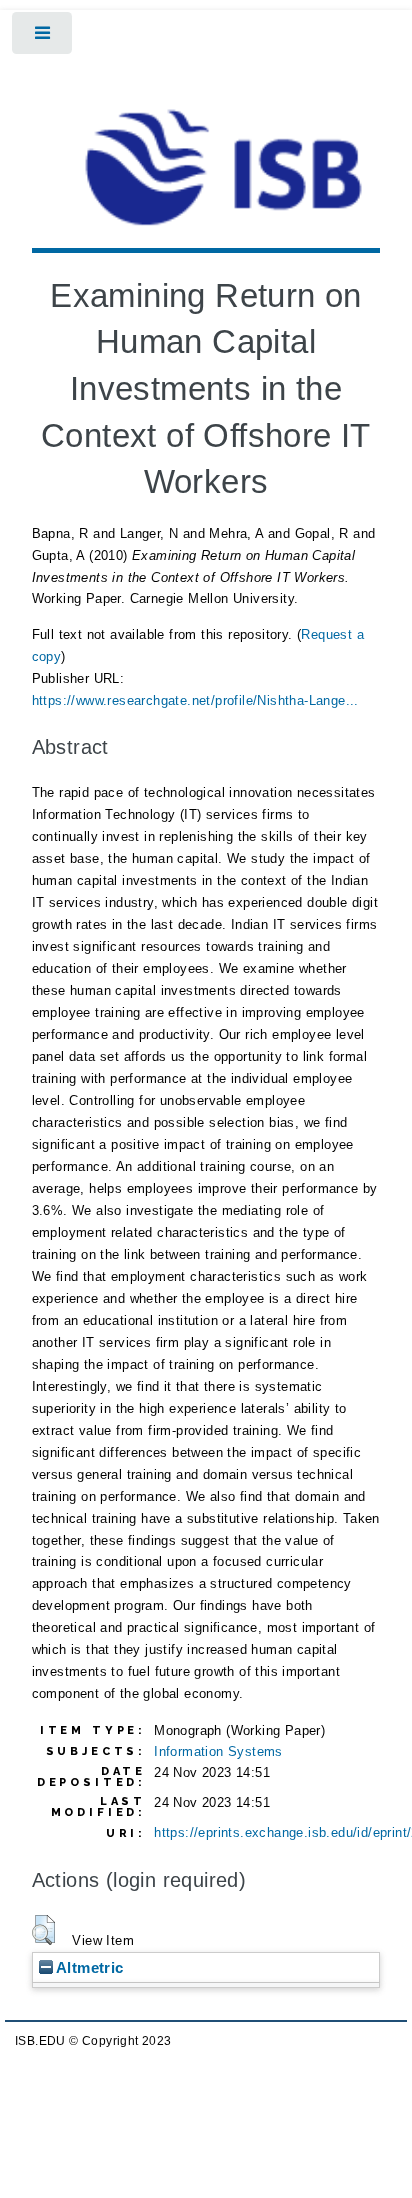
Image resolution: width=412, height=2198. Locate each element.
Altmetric (88, 1967)
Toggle (43, 37)
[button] (43, 1930)
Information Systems (218, 1751)
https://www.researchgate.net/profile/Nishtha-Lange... (195, 700)
